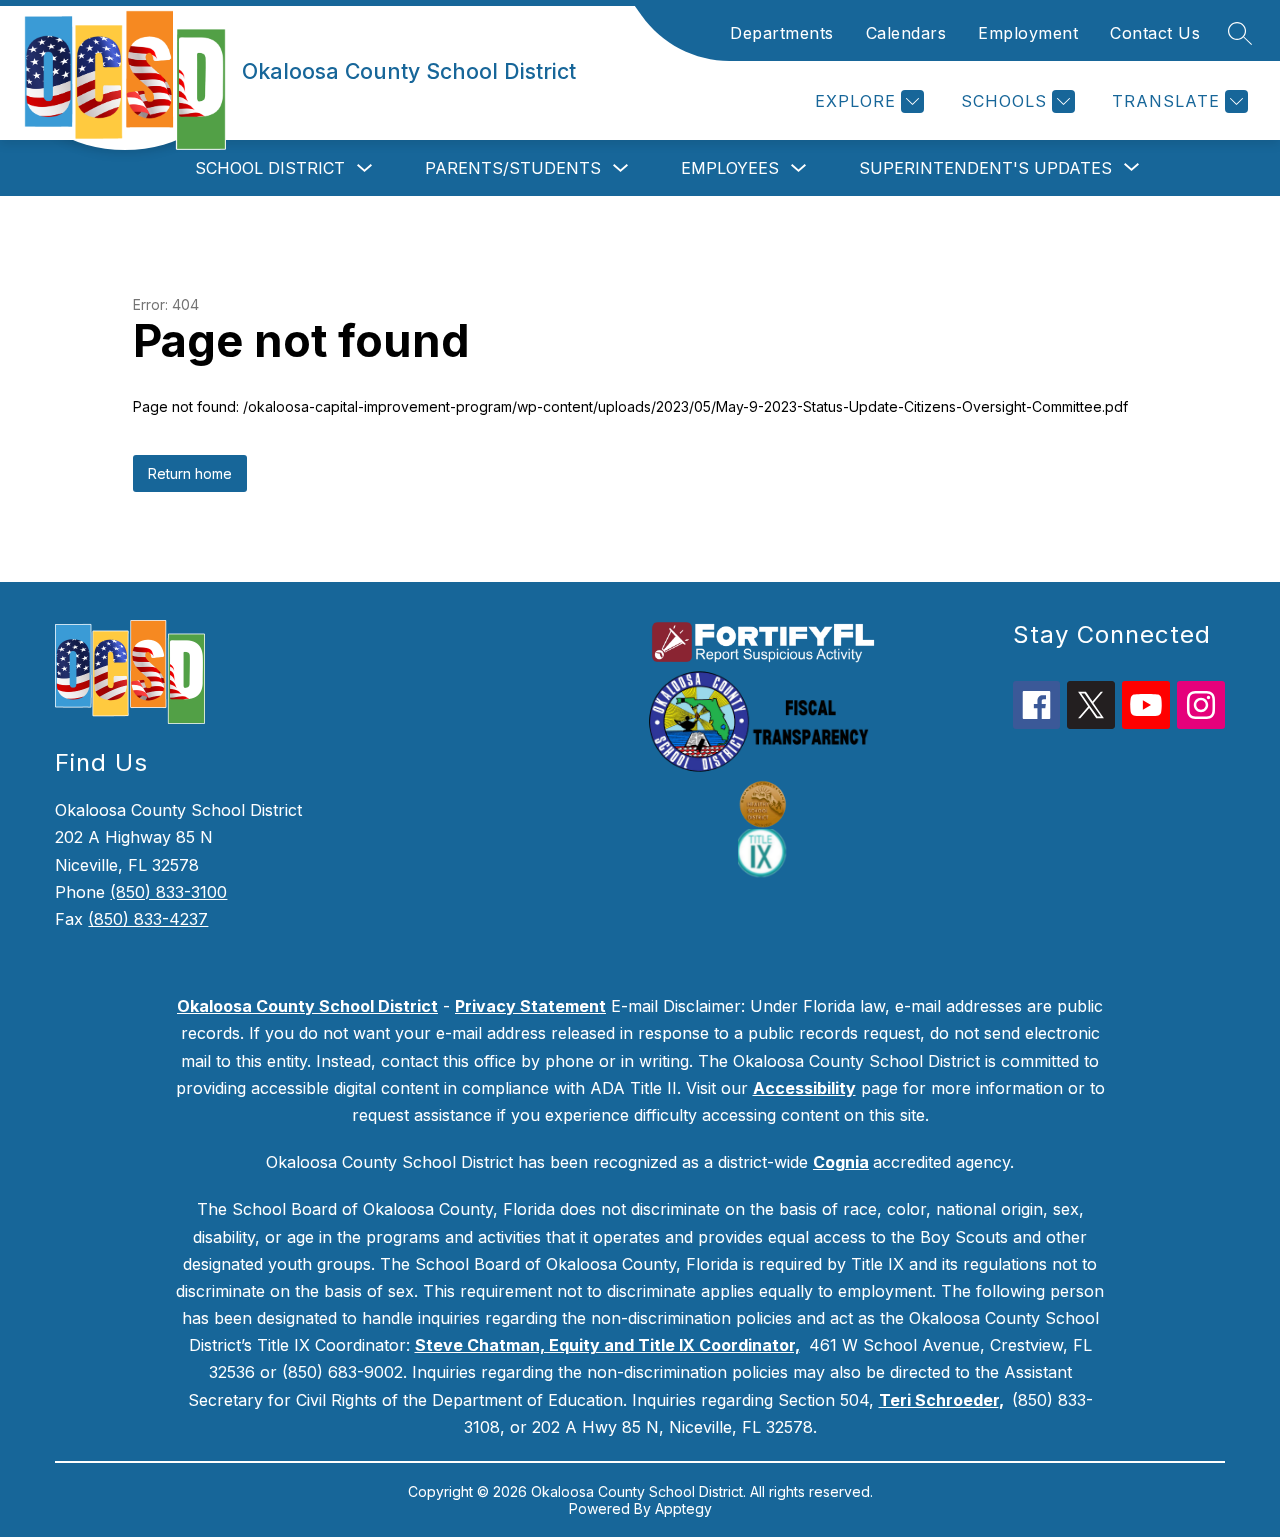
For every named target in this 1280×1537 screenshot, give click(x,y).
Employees (730, 168)
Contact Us (1155, 33)
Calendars (906, 33)
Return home (190, 473)
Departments (782, 33)
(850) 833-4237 (148, 919)
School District (270, 168)
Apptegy (683, 1508)
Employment (1028, 33)
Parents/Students (513, 168)
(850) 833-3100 (168, 892)
